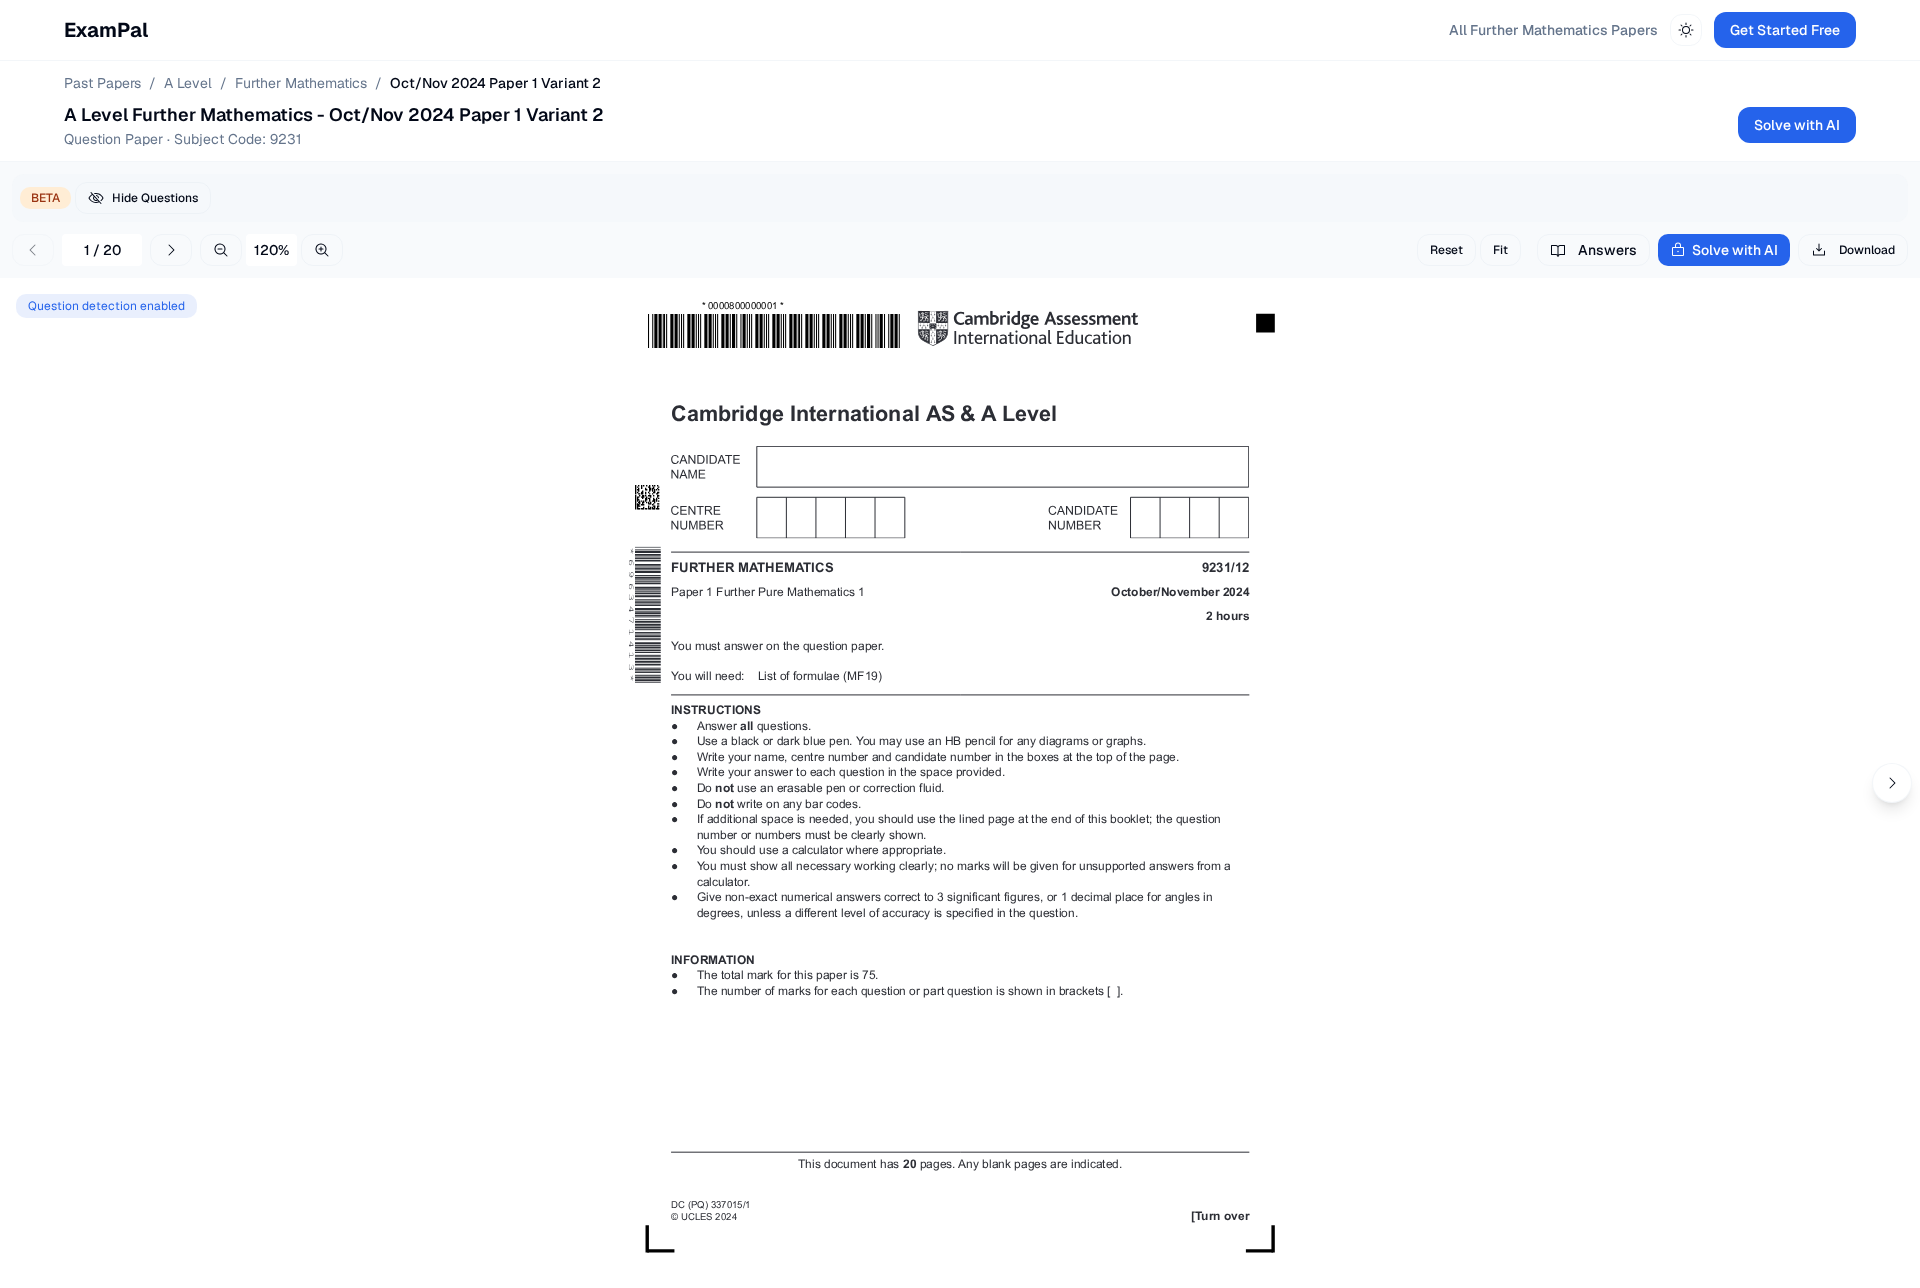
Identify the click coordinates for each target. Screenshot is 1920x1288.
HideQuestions (155, 198)
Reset (1446, 250)
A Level (188, 83)
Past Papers (102, 83)
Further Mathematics (301, 83)
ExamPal (106, 30)
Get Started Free (1785, 30)
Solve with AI (1797, 125)
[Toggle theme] (1686, 30)
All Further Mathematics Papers (1553, 30)
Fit (1500, 250)
